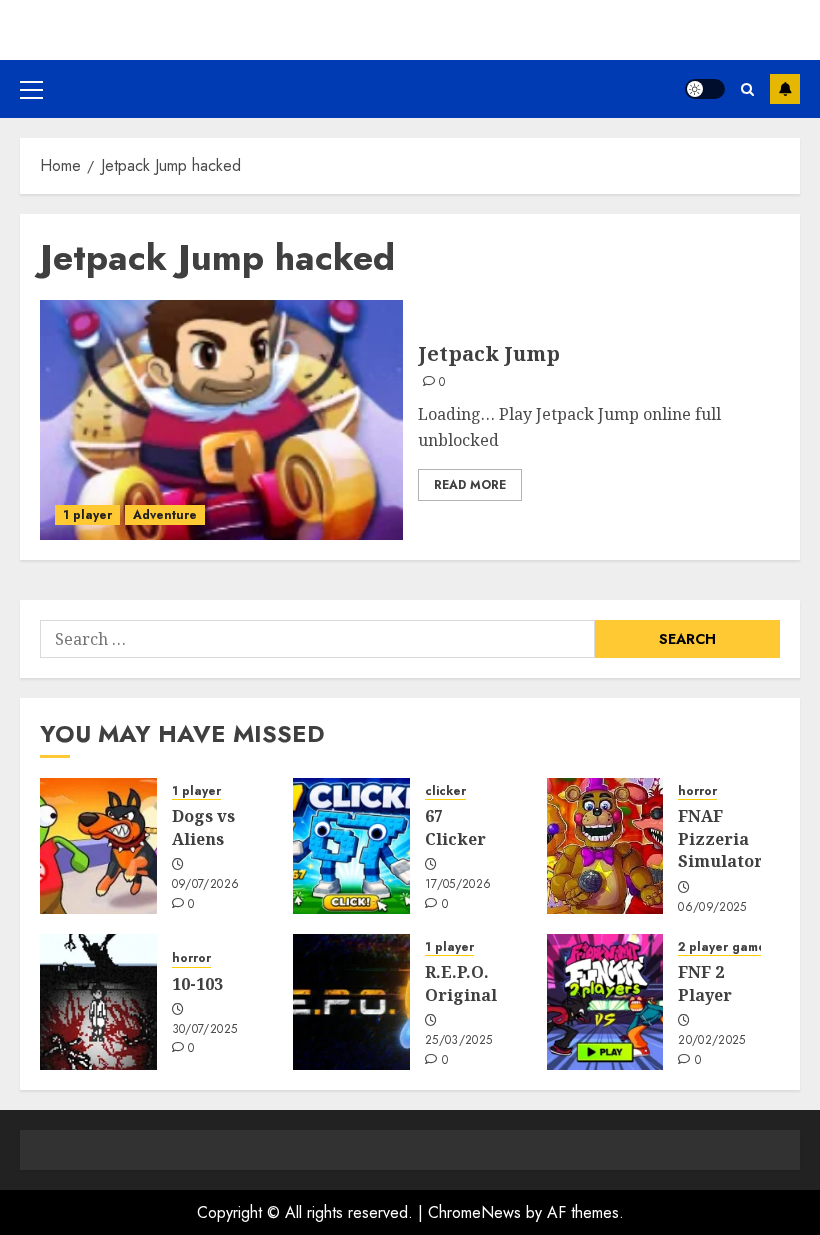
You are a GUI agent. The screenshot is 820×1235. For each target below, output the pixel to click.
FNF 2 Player (705, 983)
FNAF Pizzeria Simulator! (723, 838)
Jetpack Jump (489, 353)
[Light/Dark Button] (705, 89)
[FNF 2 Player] (605, 1002)
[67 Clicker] (351, 846)
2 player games (725, 947)
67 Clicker (455, 827)
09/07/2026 (206, 885)
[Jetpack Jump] (221, 420)
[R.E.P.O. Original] (351, 1002)
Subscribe (785, 89)
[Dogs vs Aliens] (98, 846)
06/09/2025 (712, 908)
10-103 (197, 984)
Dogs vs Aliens (203, 827)
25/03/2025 (459, 1041)
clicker (445, 791)
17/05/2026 (458, 885)
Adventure (165, 515)
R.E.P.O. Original (461, 983)
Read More (470, 485)
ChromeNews (474, 1212)
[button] (31, 89)
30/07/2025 (205, 1030)
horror (697, 791)
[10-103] (98, 1002)
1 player (87, 515)
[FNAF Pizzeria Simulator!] (605, 846)
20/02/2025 (712, 1041)
